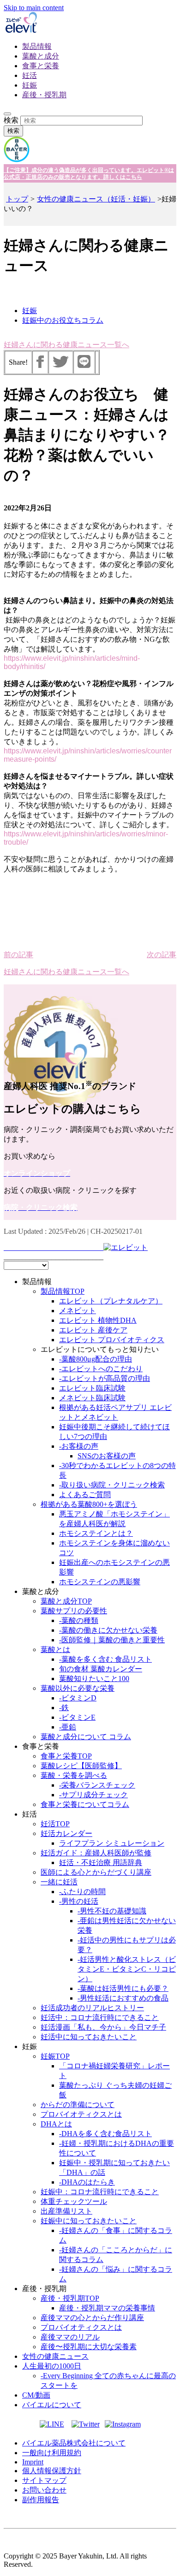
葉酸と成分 (41, 56)
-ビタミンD (78, 1698)
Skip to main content (34, 8)
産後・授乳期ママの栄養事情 (107, 2308)
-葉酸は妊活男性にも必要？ (123, 1988)
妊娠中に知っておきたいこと (89, 2221)
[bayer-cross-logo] (17, 160)
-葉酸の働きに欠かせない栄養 (108, 1630)
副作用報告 (41, 2500)
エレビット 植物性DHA (98, 1320)
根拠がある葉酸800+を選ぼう (89, 1504)
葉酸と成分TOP (66, 1601)
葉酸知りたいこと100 (94, 1679)
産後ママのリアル (70, 2337)
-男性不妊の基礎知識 (112, 1911)
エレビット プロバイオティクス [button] (112, 1340)
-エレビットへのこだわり (101, 1369)
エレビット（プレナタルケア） (111, 1301)
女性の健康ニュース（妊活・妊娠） (96, 199)
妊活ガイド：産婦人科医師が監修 (96, 1853)
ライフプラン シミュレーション (112, 1843)
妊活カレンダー (66, 1833)
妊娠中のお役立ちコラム (63, 320)
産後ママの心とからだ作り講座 (92, 2318)
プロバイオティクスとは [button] (81, 2114)
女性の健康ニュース (55, 2356)
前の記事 (18, 955)
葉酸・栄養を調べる (74, 1775)
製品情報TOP (63, 1291)
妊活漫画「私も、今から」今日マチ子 (103, 2027)
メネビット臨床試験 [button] (92, 1398)
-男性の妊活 (79, 1901)
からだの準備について (78, 2105)
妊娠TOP (55, 2056)
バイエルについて (52, 2405)
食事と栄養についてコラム (85, 1804)
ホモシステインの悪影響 (100, 1582)
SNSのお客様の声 (107, 1456)
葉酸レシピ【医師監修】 (81, 1766)
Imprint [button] (33, 2462)
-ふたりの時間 (82, 1892)
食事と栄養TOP (66, 1756)
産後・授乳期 (44, 95)
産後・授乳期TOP (70, 2298)
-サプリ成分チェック (93, 1795)
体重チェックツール (74, 2201)
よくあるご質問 (85, 1495)
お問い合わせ (44, 2490)
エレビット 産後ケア (93, 1330)
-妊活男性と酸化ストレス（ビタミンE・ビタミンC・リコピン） (127, 1969)
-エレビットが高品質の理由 (105, 1378)
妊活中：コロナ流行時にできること (100, 2017)
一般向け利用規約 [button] (52, 2453)
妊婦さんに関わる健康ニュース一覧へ (66, 345)
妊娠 (30, 85)
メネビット (78, 1311)
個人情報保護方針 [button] (52, 2471)
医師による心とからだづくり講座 (96, 1872)
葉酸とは (55, 1649)
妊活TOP (55, 1824)
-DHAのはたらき (87, 2182)
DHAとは (56, 2124)
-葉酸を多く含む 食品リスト (105, 1659)
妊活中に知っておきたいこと (89, 2037)
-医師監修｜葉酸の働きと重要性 (112, 1640)
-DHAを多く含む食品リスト (105, 2134)
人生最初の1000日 (52, 2366)
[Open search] (7, 114)
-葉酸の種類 (79, 1620)
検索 (11, 120)
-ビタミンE (77, 1717)
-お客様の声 (79, 1446)
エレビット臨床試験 (92, 1388)
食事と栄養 (41, 66)
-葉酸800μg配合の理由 (96, 1359)
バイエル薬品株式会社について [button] (74, 2443)
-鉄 (64, 1708)
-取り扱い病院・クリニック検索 (112, 1485)
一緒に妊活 (59, 1882)
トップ (17, 199)
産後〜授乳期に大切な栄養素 (89, 2347)
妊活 (30, 75)
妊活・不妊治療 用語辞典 (101, 1862)
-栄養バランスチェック (97, 1785)
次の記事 (162, 955)
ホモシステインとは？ (96, 1533)
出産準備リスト (66, 2211)
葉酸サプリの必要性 (74, 1611)
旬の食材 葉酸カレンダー (101, 1669)
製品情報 (37, 46)
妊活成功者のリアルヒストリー (92, 2008)
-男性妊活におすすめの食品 (123, 1998)
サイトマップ (44, 2480)
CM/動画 (36, 2395)
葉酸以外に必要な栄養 (78, 1688)
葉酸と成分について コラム (86, 1737)
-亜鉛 (68, 1727)
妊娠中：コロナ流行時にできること (100, 2192)
